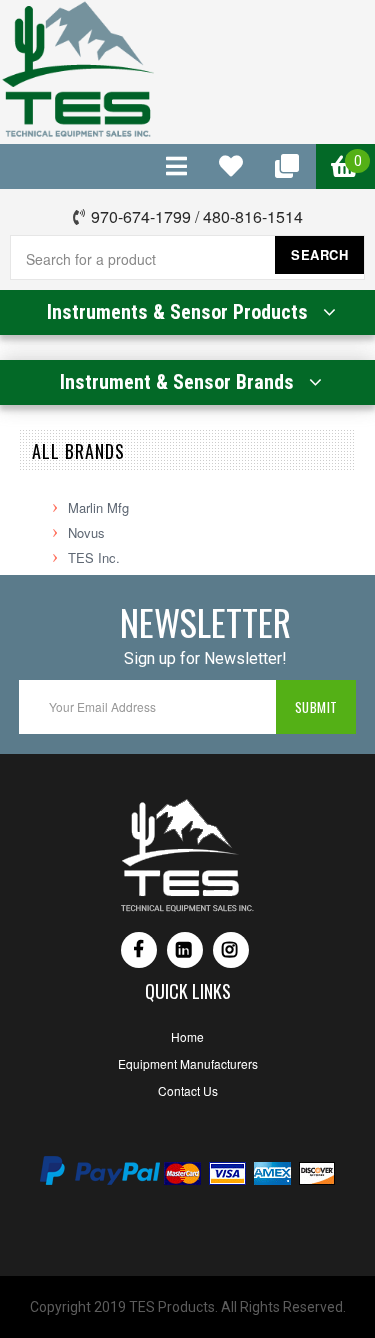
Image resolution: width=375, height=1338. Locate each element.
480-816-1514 (253, 216)
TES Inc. (94, 557)
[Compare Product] (177, 166)
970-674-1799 (141, 216)
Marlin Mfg (98, 507)
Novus (86, 532)
